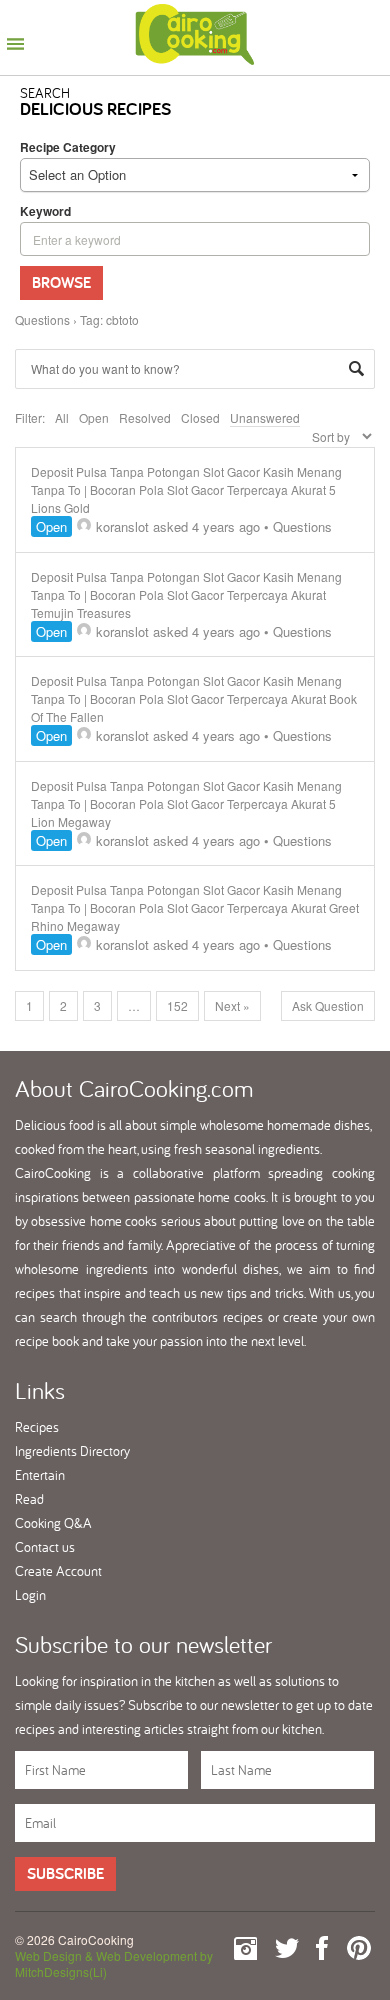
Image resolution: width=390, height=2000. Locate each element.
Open (94, 417)
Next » (232, 1005)
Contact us (45, 1547)
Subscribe (65, 1873)
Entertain (40, 1475)
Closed (200, 417)
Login (30, 1595)
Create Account (58, 1571)
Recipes (37, 1427)
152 (177, 1005)
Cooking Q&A (53, 1523)
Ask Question (328, 1005)
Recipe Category (68, 147)
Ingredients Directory (72, 1451)
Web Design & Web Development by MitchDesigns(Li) (114, 1963)
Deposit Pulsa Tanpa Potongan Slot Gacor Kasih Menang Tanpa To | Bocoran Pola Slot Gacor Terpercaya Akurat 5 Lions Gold (186, 489)
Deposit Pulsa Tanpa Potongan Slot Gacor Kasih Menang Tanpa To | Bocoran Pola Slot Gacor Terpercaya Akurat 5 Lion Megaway (186, 803)
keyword (45, 211)
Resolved (145, 417)
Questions (42, 319)
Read (29, 1499)
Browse (61, 282)
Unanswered (265, 417)
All (62, 417)
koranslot (122, 526)
